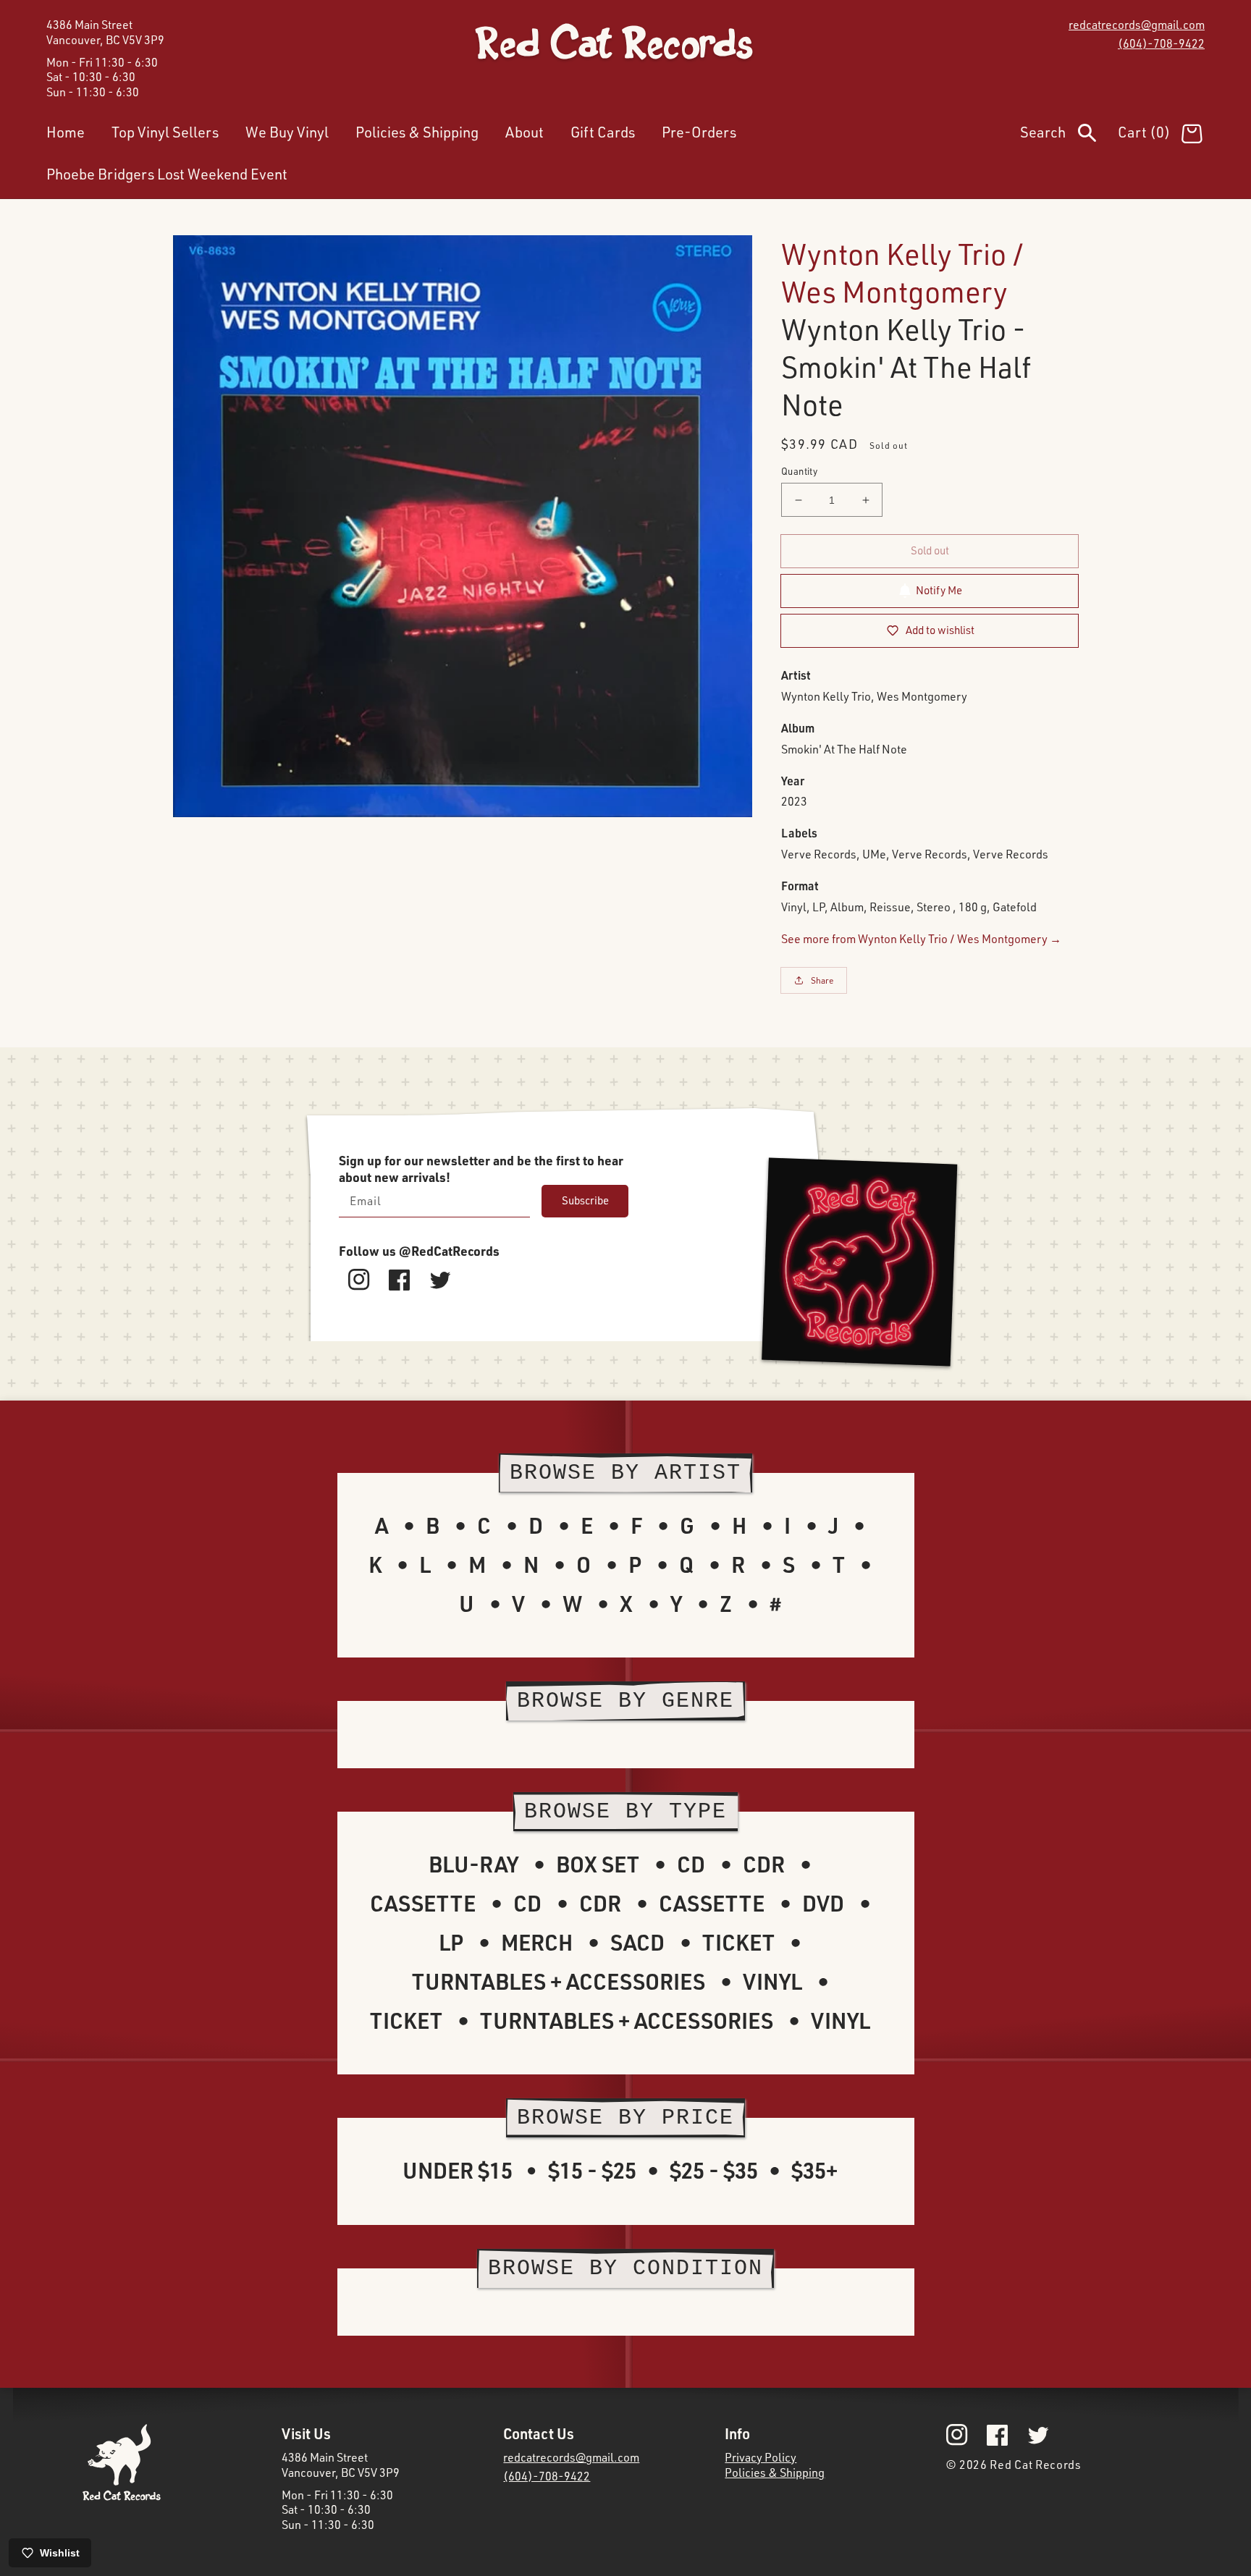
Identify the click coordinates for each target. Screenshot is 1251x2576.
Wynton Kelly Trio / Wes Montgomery (902, 273)
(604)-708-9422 (1161, 43)
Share (822, 980)
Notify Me (939, 590)
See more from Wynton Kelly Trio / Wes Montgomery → (921, 939)
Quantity (799, 471)
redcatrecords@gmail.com (1137, 25)
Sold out (930, 550)
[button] (1069, 135)
